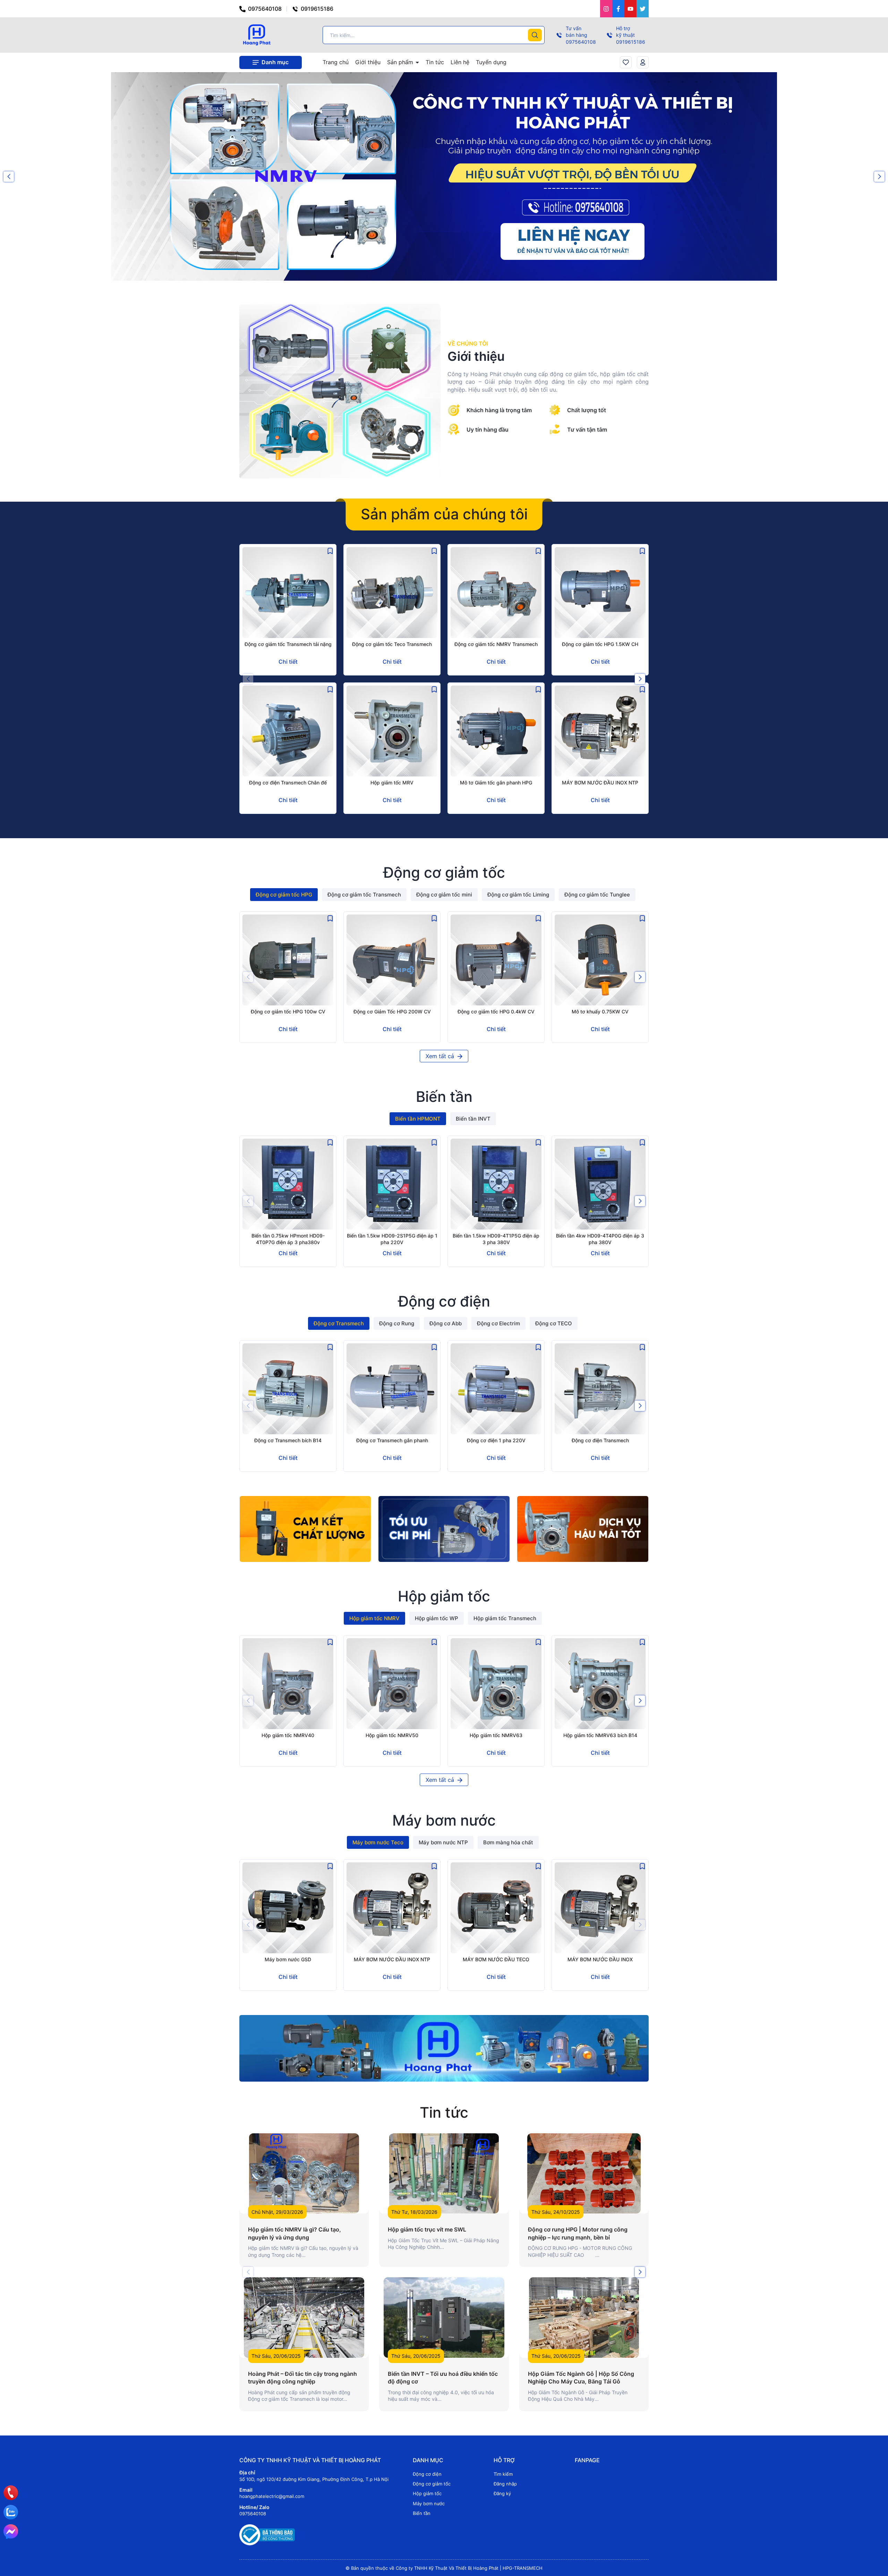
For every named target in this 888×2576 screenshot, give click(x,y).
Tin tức (435, 62)
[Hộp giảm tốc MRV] (392, 731)
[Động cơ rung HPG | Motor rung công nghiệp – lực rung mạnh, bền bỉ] (584, 2173)
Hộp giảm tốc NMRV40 (288, 1735)
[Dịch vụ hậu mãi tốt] (583, 1529)
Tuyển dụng (491, 62)
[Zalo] (11, 2512)
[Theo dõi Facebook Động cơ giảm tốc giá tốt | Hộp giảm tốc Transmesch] (618, 9)
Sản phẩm (401, 62)
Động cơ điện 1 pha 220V (496, 1440)
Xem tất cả (441, 1056)
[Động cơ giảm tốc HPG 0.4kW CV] (496, 960)
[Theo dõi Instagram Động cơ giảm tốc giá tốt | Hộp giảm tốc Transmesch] (606, 9)
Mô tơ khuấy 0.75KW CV (600, 1011)
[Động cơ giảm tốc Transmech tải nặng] (288, 593)
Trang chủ (336, 62)
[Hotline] (11, 2493)
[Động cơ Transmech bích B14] (288, 1389)
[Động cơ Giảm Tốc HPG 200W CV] (392, 960)
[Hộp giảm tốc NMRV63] (496, 1684)
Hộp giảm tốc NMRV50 (392, 1735)
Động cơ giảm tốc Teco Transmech (392, 644)
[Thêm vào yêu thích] (330, 551)
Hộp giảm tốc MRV (392, 783)
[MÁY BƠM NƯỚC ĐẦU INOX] (600, 1908)
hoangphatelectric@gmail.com (272, 2496)
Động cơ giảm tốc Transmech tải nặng (288, 644)
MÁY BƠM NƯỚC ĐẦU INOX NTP (600, 783)
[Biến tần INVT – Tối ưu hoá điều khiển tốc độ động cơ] (444, 2317)
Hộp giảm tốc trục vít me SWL (427, 2229)
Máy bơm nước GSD (288, 1959)
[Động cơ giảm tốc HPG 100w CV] (288, 960)
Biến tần (422, 2513)
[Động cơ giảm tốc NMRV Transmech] (496, 593)
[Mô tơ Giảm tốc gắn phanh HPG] (496, 731)
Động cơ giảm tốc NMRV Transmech (496, 644)
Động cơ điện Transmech (600, 1440)
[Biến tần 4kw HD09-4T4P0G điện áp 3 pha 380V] (600, 1184)
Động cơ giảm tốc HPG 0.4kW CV (496, 1011)
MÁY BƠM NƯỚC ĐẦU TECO (496, 1959)
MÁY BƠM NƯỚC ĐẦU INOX (600, 1959)
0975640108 (264, 9)
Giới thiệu (368, 62)
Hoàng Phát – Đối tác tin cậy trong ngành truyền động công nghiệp (302, 2378)
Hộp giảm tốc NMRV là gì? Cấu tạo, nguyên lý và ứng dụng (294, 2233)
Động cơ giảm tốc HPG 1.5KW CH (600, 644)
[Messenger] (11, 2532)
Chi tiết (288, 662)
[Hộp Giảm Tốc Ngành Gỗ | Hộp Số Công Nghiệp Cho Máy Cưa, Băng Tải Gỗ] (584, 2317)
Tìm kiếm (503, 2474)
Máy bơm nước (429, 2503)
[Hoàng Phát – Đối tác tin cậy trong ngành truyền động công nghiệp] (304, 2317)
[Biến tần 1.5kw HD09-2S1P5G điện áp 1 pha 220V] (392, 1184)
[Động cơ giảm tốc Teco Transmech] (392, 593)
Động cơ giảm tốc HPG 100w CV (288, 1011)
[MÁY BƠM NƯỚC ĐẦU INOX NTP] (600, 731)
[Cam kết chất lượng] (305, 1529)
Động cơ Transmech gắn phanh (392, 1440)
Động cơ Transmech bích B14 (288, 1440)
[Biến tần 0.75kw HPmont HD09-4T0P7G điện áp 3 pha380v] (288, 1184)
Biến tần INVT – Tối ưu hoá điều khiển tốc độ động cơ (443, 2378)
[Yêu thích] (626, 62)
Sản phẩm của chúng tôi (444, 514)
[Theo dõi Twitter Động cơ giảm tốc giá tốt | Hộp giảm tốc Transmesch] (643, 9)
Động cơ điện (427, 2474)
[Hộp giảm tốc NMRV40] (288, 1684)
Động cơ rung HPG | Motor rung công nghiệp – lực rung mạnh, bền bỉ (578, 2233)
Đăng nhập (505, 2484)
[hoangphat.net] (444, 2048)
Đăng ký (502, 2493)
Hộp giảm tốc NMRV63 (496, 1735)
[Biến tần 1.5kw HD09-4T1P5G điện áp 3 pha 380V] (496, 1184)
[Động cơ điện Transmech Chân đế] (288, 731)
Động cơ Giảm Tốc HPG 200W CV (392, 1011)
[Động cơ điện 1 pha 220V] (496, 1389)
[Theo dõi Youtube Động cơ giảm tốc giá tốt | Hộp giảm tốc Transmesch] (630, 9)
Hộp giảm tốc (427, 2493)
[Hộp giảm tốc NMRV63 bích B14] (600, 1684)
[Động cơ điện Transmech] (600, 1389)
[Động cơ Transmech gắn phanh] (392, 1389)
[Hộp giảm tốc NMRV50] (392, 1684)
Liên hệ (460, 62)
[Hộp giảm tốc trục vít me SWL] (444, 2173)
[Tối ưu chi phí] (444, 1529)
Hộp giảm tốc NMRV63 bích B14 (600, 1735)
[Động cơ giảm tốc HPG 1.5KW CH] (600, 593)
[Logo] (257, 35)
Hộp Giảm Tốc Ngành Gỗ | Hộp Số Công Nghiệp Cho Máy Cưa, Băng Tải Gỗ (581, 2378)
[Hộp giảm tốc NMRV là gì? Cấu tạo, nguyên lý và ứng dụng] (304, 2173)
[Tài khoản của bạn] (643, 62)
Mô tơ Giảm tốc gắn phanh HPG (496, 783)
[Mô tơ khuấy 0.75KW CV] (600, 960)
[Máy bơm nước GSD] (288, 1908)
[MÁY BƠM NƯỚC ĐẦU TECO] (496, 1908)
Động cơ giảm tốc (432, 2484)
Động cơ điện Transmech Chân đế (288, 783)
